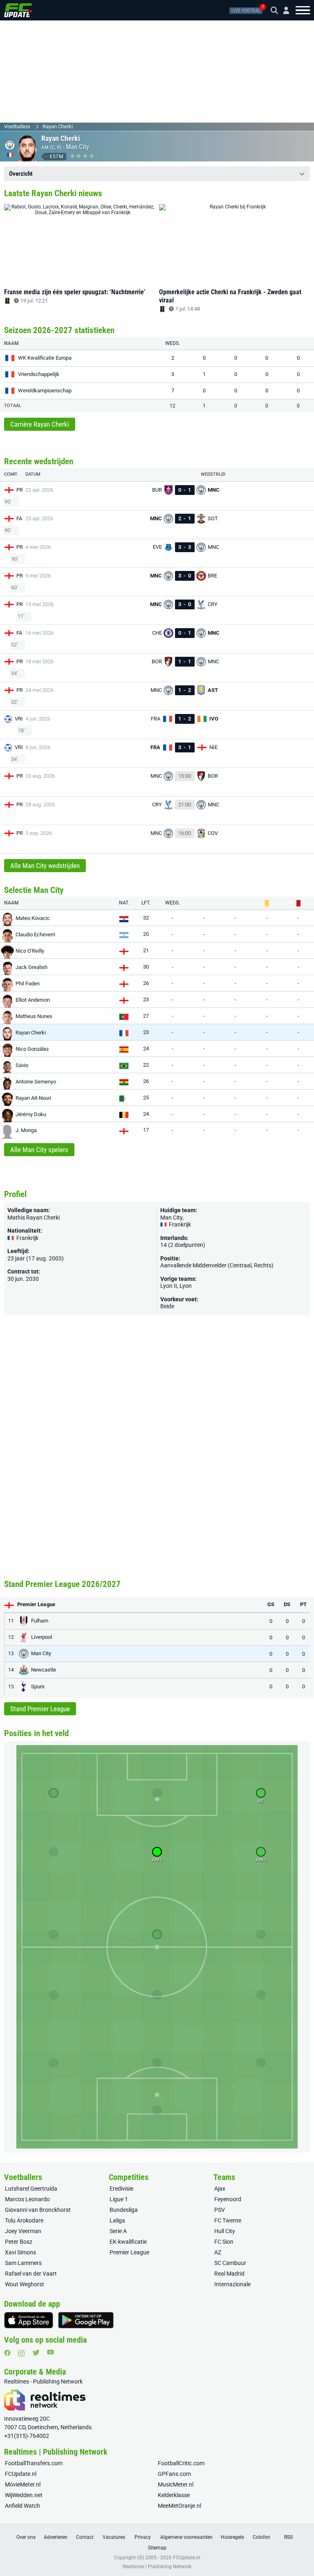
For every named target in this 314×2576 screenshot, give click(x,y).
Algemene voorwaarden (186, 2537)
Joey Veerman (23, 2231)
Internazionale (232, 2284)
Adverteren (56, 2537)
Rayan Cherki (58, 126)
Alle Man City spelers (39, 1150)
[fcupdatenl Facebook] (7, 2353)
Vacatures (114, 2537)
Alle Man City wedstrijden (45, 866)
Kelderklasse (174, 2495)
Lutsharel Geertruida (31, 2189)
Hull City (225, 2231)
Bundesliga (124, 2210)
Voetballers (17, 126)
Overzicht (21, 174)
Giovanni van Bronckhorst (38, 2210)
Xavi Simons (20, 2252)
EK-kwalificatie (128, 2242)
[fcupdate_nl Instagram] (21, 2353)
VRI (19, 719)
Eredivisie (121, 2189)
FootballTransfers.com (34, 2463)
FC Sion (224, 2242)
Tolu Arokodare (24, 2220)
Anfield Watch (22, 2506)
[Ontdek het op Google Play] (86, 2320)
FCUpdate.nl (21, 2474)
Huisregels (232, 2537)
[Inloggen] (283, 10)
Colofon (261, 2537)
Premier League (129, 2252)
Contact (85, 2537)
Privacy (143, 2537)
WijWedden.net (24, 2495)
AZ (218, 2252)
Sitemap (157, 2548)
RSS (288, 2537)
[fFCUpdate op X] (36, 2353)
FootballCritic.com (181, 2463)
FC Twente (228, 2220)
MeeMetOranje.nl (179, 2506)
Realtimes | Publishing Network (157, 2567)
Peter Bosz (19, 2242)
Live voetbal (246, 11)
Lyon (186, 1286)
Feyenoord (228, 2199)
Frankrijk (179, 1224)
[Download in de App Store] (29, 2320)
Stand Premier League (40, 1709)
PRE (21, 490)
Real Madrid (229, 2274)
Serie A (118, 2231)
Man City (77, 147)
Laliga (117, 2220)
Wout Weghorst (25, 2284)
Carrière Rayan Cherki (40, 424)
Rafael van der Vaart (31, 2274)
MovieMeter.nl (23, 2484)
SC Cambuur (230, 2263)
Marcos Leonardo (27, 2199)
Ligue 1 (119, 2199)
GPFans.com (174, 2474)
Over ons (26, 2537)
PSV (220, 2210)
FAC (21, 518)
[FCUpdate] (18, 10)
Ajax (220, 2189)
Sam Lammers (23, 2263)
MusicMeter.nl (176, 2484)
